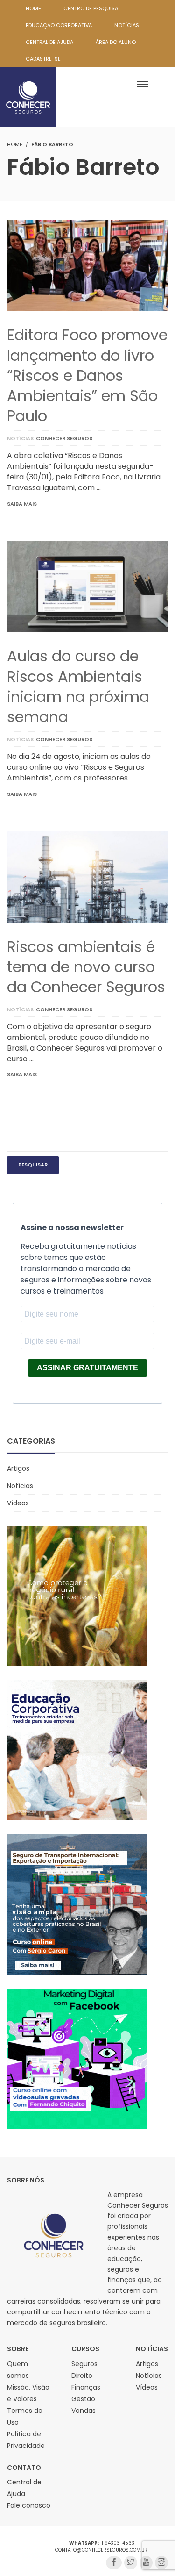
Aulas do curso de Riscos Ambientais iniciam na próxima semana (78, 686)
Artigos (18, 1468)
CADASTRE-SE (43, 59)
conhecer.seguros (64, 438)
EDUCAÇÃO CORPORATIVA (59, 25)
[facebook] (114, 2563)
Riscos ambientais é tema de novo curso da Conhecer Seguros (86, 967)
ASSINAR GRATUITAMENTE (87, 1368)
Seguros (84, 2364)
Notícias (20, 438)
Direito (82, 2376)
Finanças (86, 2387)
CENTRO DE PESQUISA (91, 8)
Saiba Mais (22, 504)
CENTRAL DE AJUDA (49, 42)
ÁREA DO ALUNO (116, 42)
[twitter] (131, 2563)
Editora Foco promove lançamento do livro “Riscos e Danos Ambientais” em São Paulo (87, 375)
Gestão (83, 2399)
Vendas (84, 2411)
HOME (33, 8)
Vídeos (18, 1503)
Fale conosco (29, 2505)
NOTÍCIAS (127, 25)
